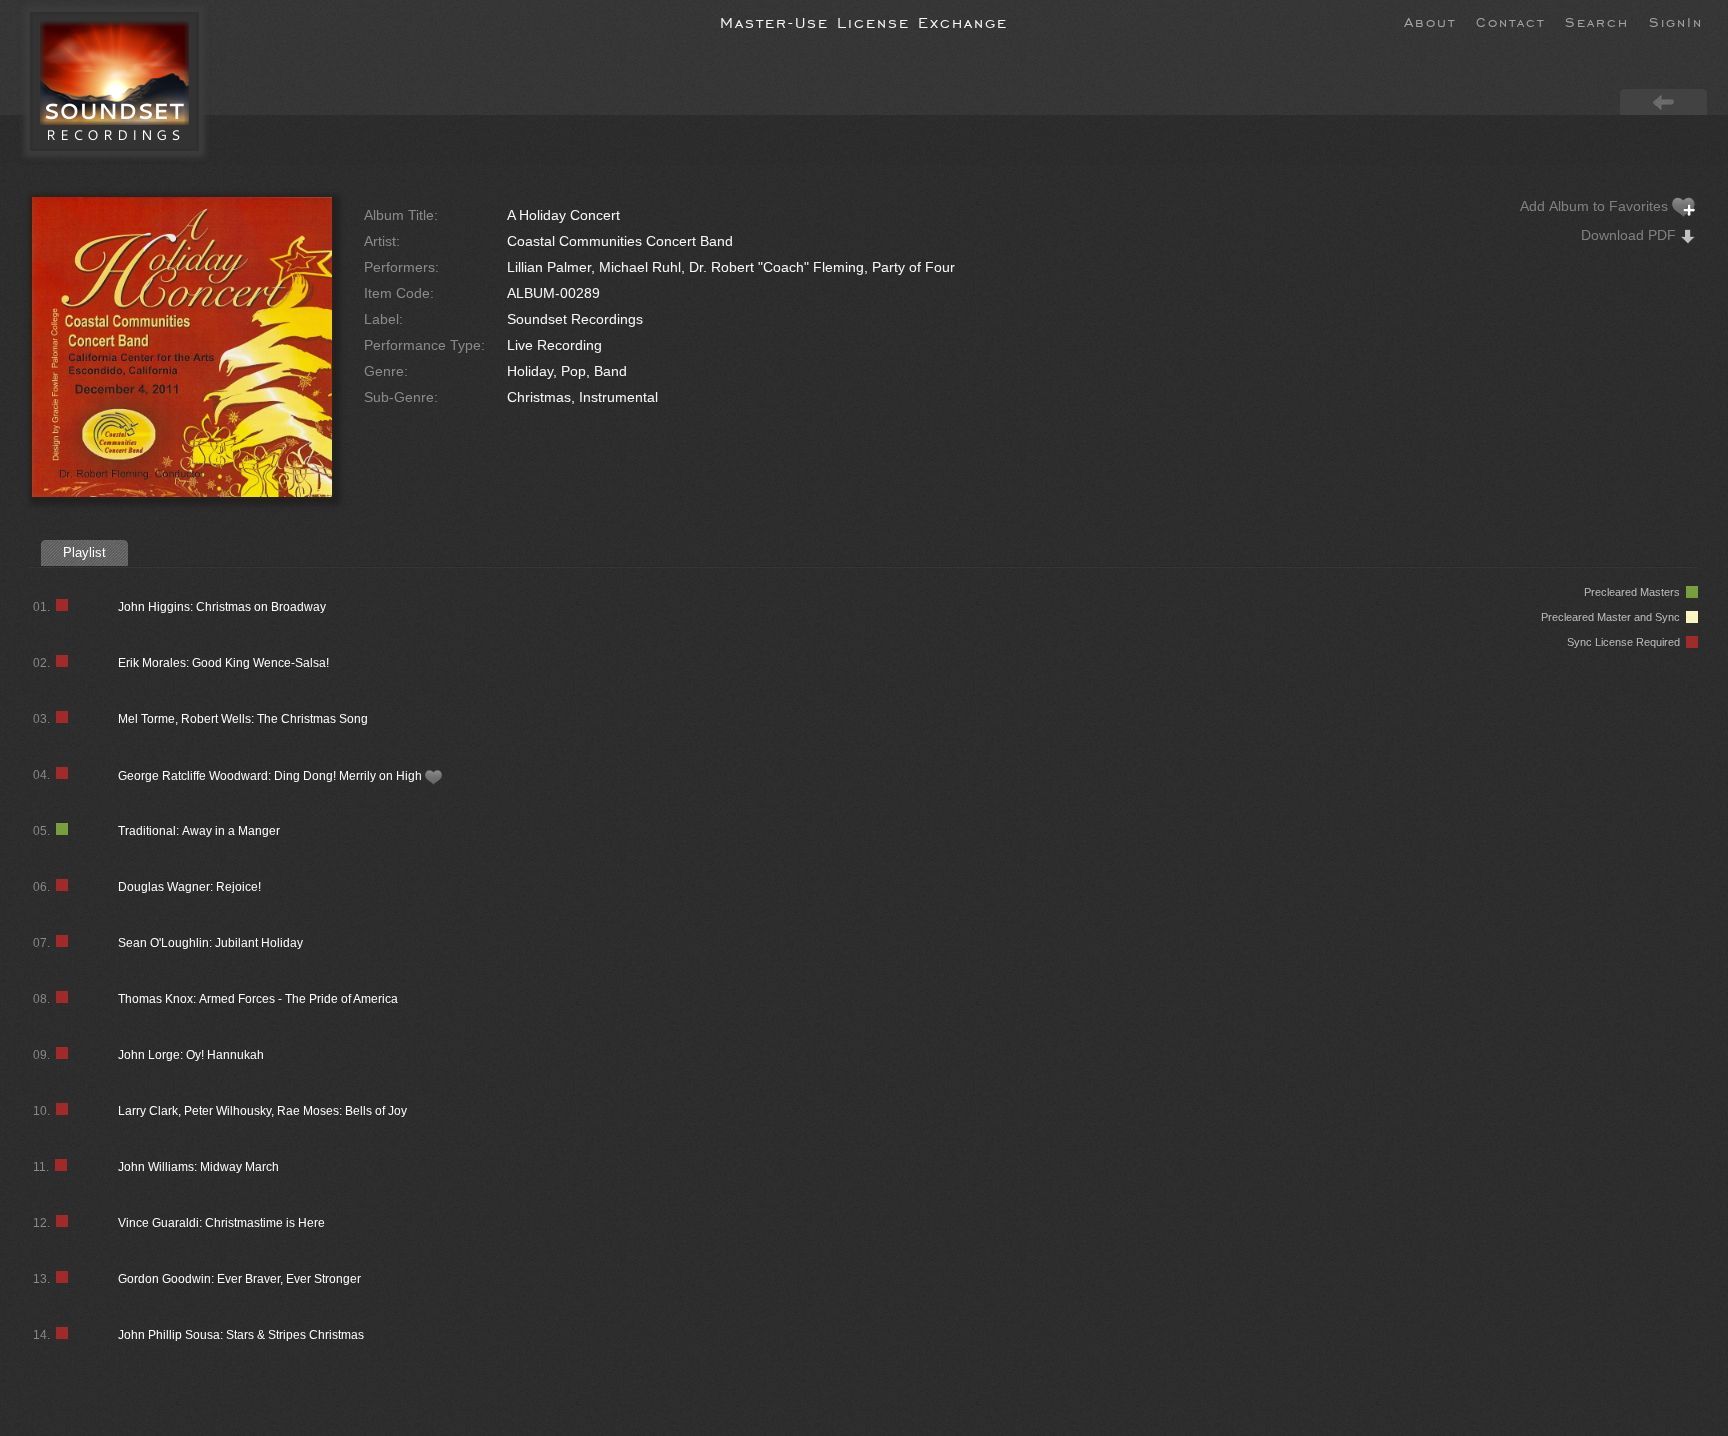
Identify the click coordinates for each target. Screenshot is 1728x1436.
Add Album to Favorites (1596, 206)
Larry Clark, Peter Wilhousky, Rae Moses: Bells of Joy (262, 1111)
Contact (1510, 21)
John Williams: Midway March (198, 1167)
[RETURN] (1663, 101)
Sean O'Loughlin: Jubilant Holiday (210, 943)
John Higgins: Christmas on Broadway (222, 607)
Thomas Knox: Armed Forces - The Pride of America (258, 999)
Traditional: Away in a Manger (199, 831)
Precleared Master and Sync (1613, 617)
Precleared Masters (1635, 592)
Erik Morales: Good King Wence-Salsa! (223, 663)
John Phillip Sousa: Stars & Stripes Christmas (241, 1335)
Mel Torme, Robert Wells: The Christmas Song (243, 719)
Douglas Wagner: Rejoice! (189, 887)
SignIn (1676, 21)
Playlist (84, 552)
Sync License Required (1626, 642)
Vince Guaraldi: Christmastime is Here (221, 1223)
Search (1597, 21)
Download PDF (1630, 235)
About (1430, 21)
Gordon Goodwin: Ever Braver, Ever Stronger (239, 1279)
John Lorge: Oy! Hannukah (191, 1055)
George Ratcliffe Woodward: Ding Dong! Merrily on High (271, 776)
